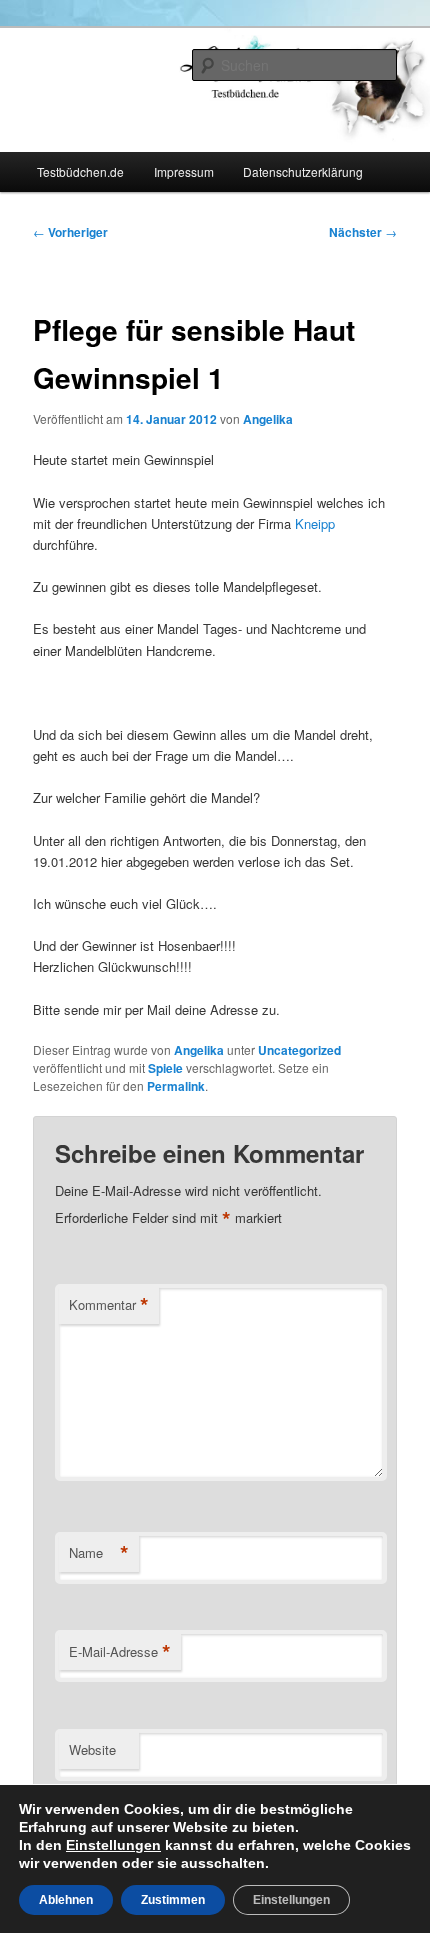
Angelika (268, 419)
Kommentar (109, 1305)
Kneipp (315, 523)
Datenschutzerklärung (303, 171)
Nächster (363, 232)
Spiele (165, 1068)
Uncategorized (299, 1050)
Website (92, 1749)
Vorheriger (70, 232)
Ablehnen (66, 1900)
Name (99, 1553)
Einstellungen (113, 1845)
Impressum (184, 171)
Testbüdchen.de (80, 171)
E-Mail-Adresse (120, 1652)
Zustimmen (173, 1900)
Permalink (176, 1086)
